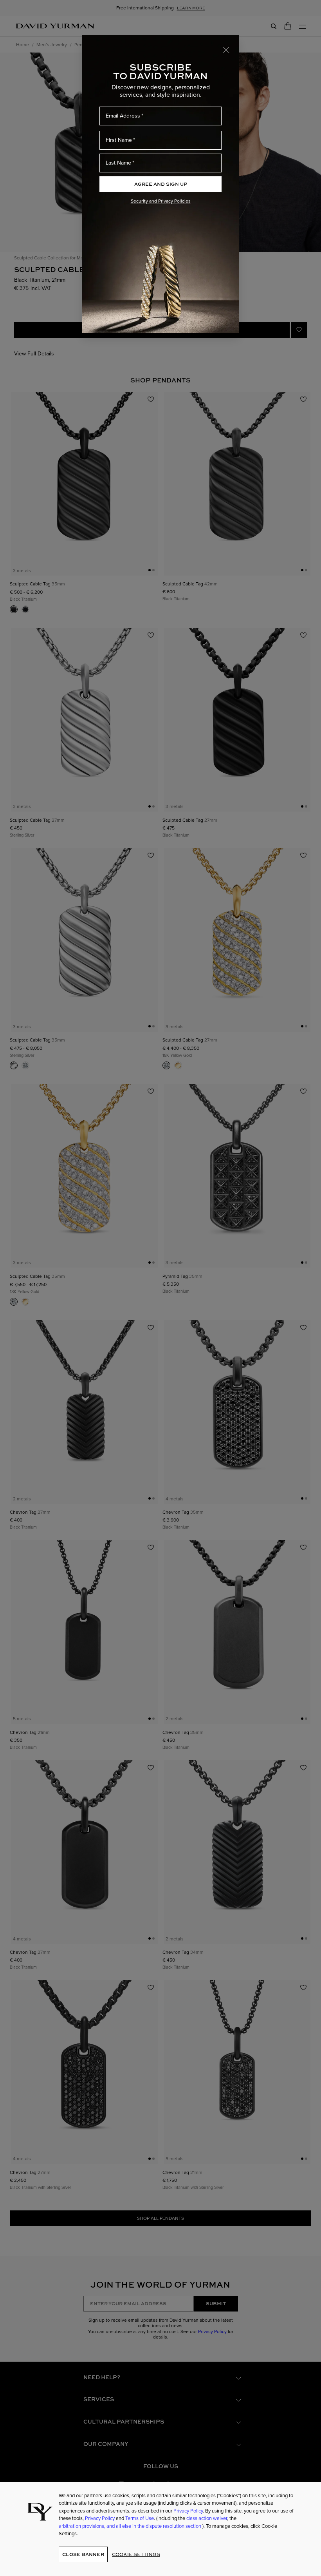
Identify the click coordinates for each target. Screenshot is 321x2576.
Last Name (118, 163)
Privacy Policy (188, 2511)
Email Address (123, 116)
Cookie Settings (136, 2554)
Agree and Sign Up (161, 184)
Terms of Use (140, 2518)
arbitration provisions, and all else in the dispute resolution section (131, 2526)
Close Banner (83, 2554)
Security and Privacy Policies (161, 201)
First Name (119, 140)
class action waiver (207, 2518)
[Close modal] (226, 49)
